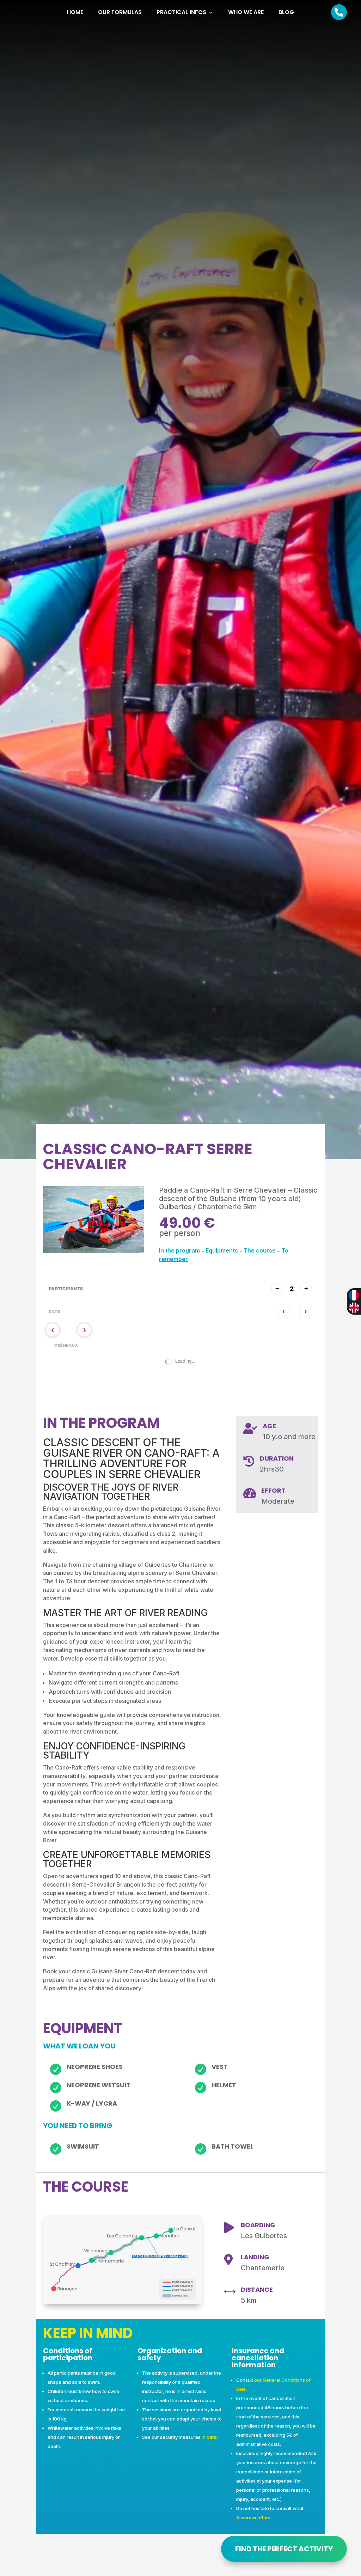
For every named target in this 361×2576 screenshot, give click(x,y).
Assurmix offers (253, 2517)
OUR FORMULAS (120, 13)
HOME (75, 13)
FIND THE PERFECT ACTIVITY (284, 2549)
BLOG (286, 13)
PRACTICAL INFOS (181, 13)
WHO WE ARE (246, 13)
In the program (179, 1250)
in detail (210, 2437)
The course (260, 1250)
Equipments (222, 1250)
